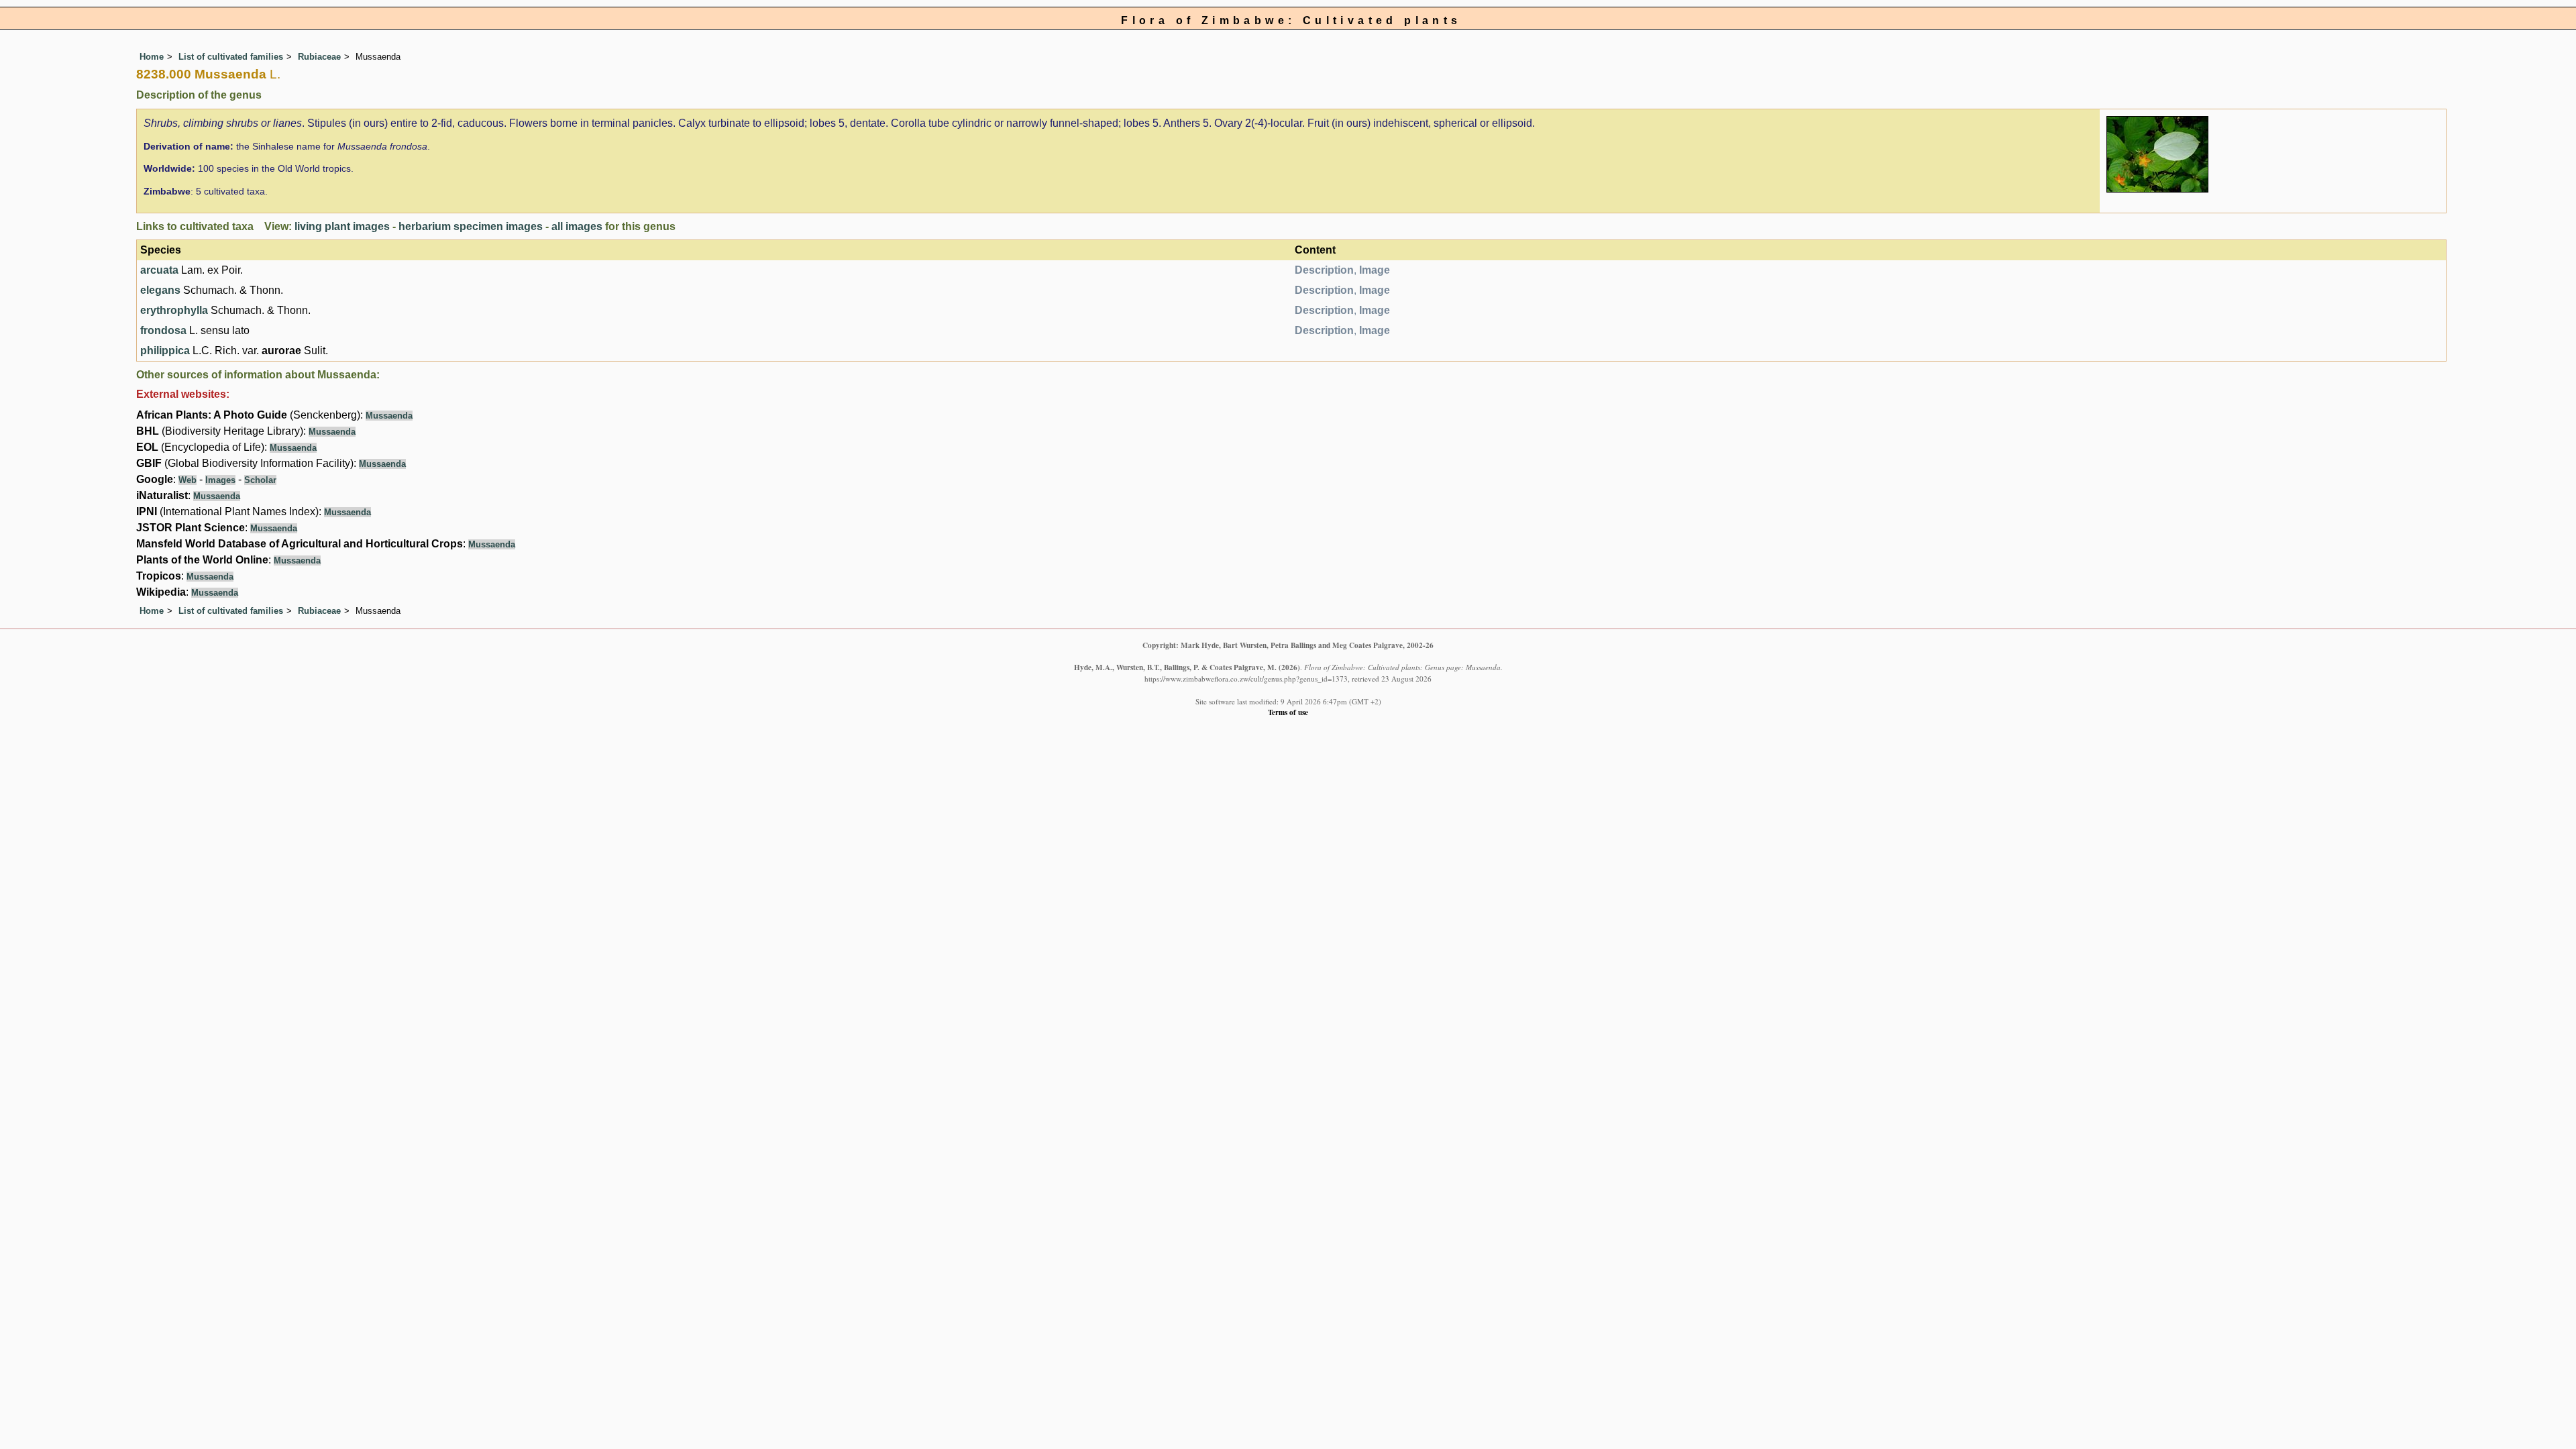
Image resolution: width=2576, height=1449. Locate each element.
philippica (165, 351)
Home (152, 57)
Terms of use (1288, 712)
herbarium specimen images (471, 226)
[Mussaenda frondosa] (2157, 153)
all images (577, 226)
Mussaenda (389, 416)
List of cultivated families (231, 57)
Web (187, 480)
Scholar (260, 480)
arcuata (159, 270)
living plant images (342, 226)
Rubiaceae (319, 57)
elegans (160, 290)
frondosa (163, 330)
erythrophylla (174, 310)
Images (220, 480)
